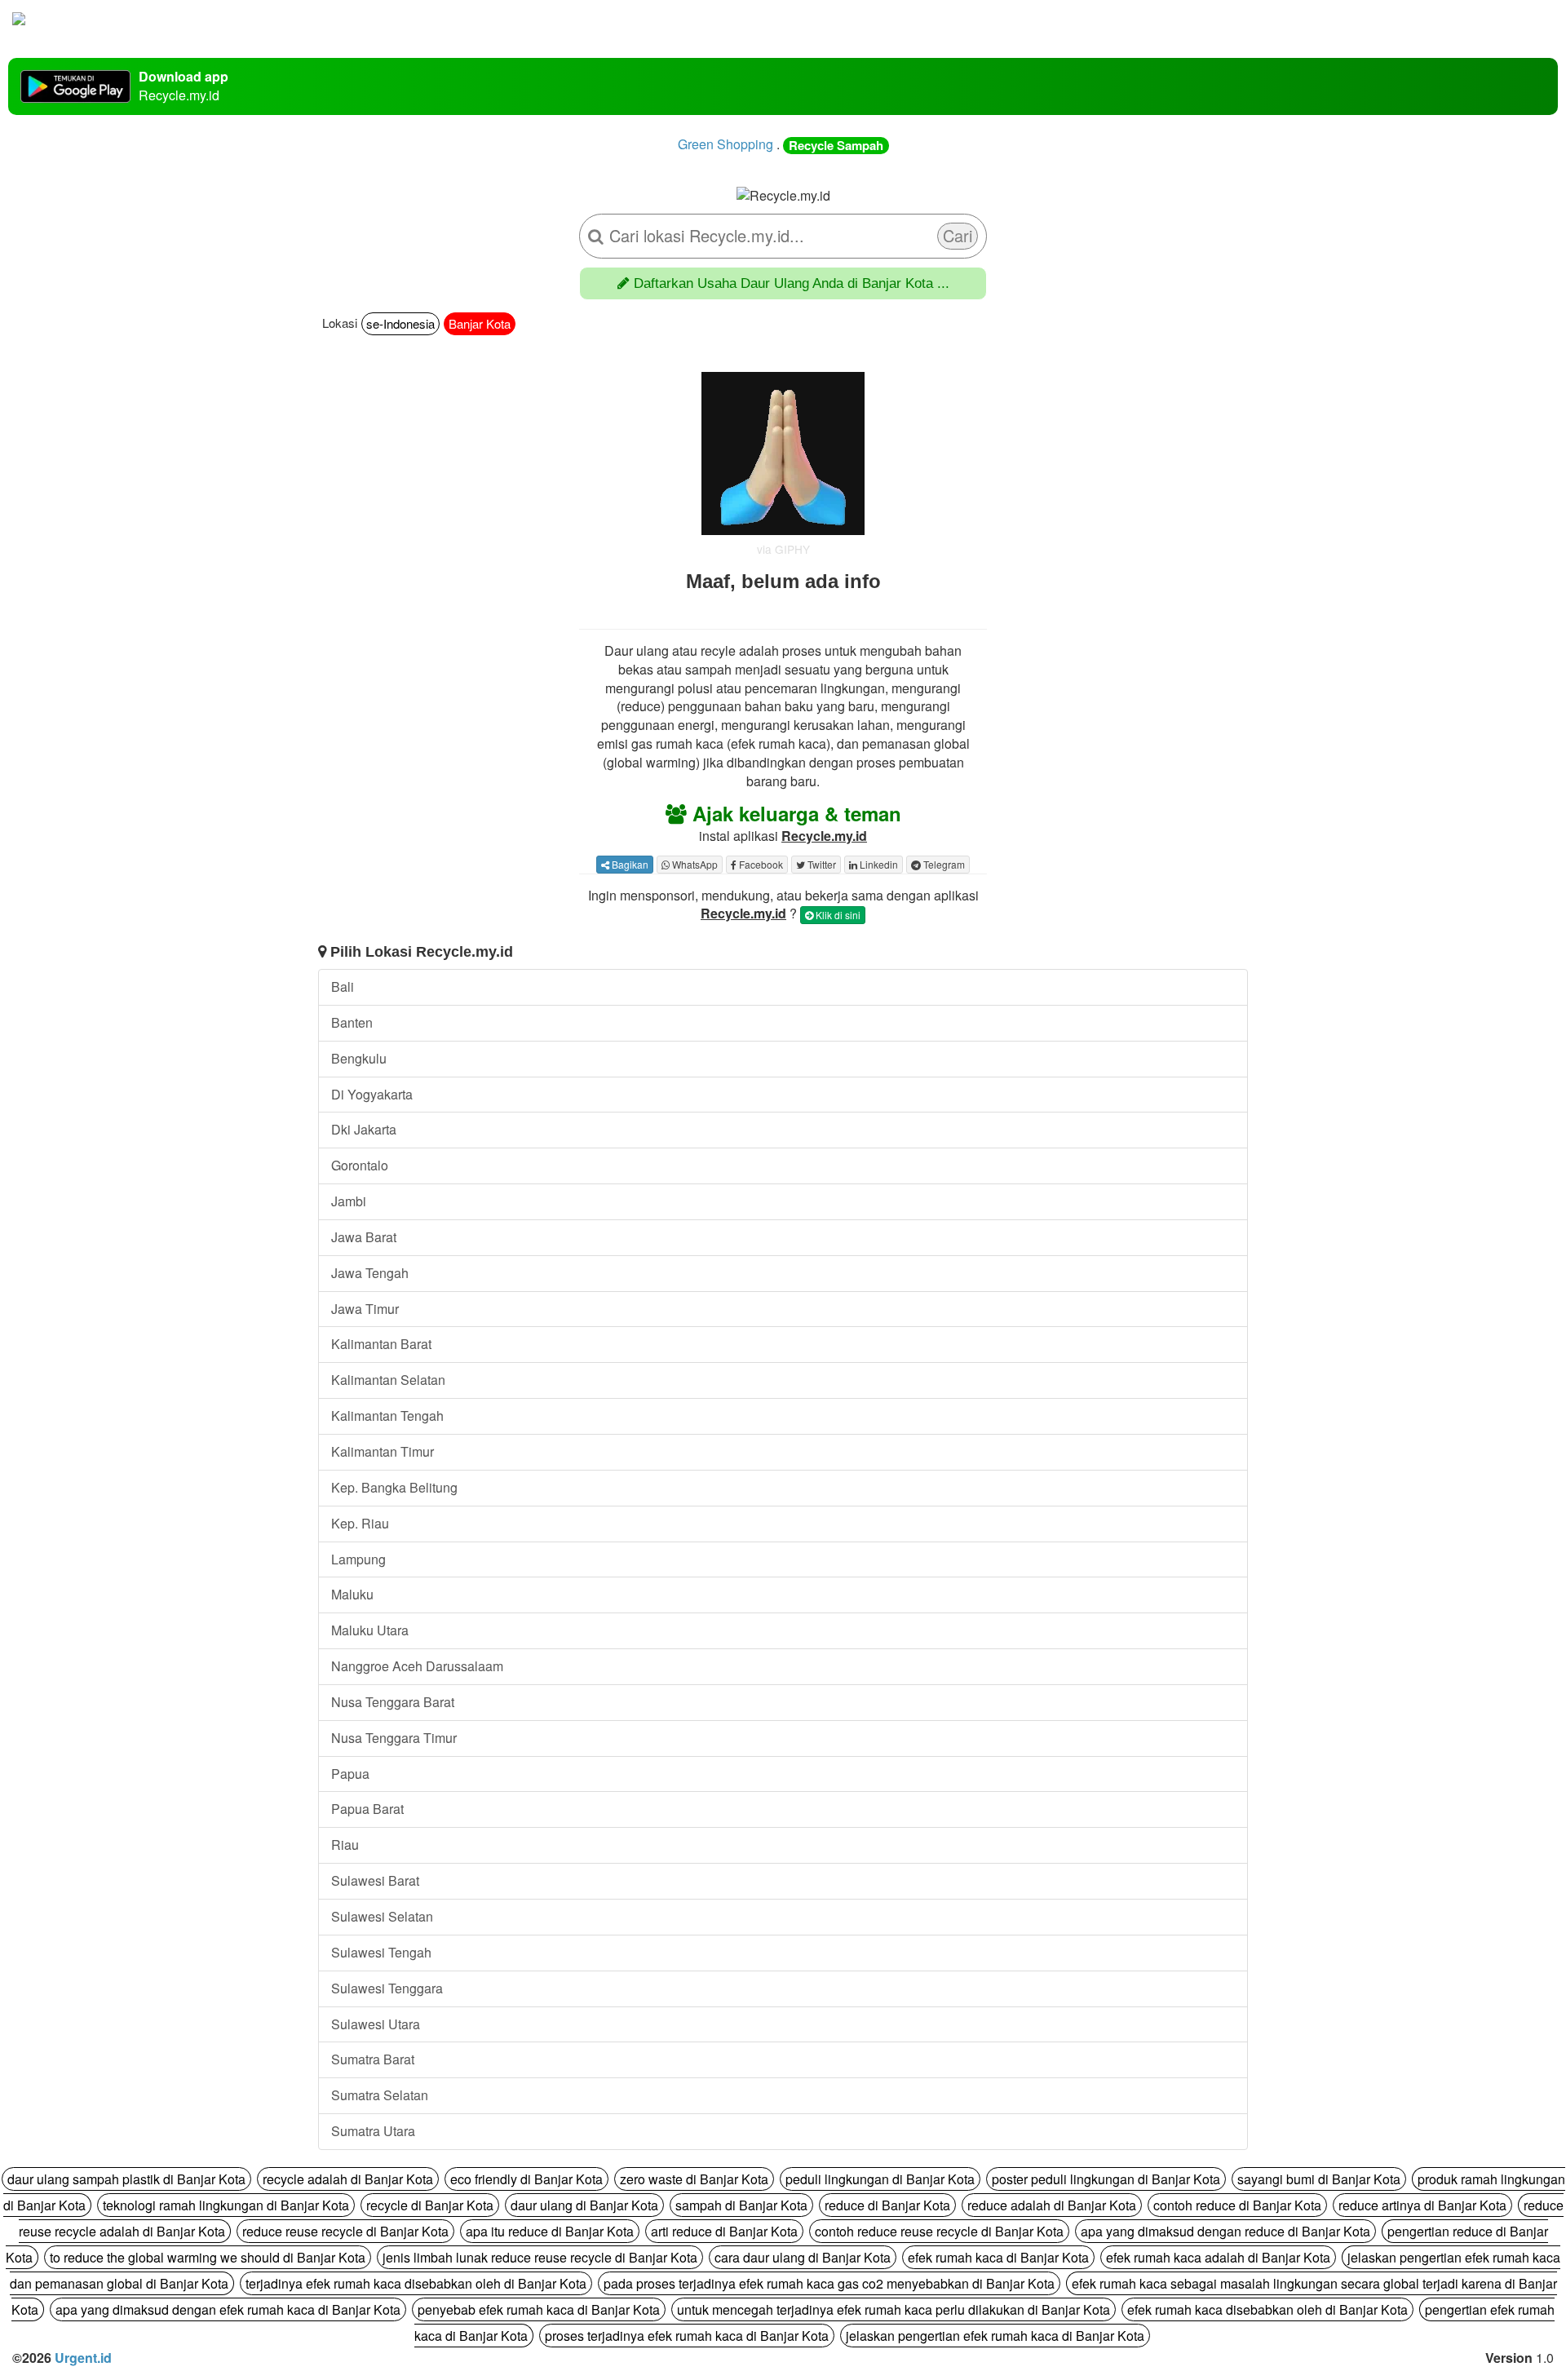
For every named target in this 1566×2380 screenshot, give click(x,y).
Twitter (821, 864)
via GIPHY (783, 549)
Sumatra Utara (373, 2131)
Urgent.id (83, 2358)
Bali (343, 987)
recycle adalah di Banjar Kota (348, 2179)
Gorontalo (360, 1165)
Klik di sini (837, 915)
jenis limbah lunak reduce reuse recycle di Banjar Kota (540, 2257)
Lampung (358, 1559)
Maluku (352, 1594)
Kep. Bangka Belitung (394, 1487)
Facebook (760, 864)
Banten (352, 1022)
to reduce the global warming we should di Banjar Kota (208, 2257)
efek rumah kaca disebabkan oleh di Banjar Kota (1267, 2309)
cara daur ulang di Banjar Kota (803, 2257)
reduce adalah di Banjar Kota (1052, 2205)
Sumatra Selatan (380, 2095)
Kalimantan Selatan (388, 1380)
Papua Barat (367, 1809)
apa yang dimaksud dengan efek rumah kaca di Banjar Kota (228, 2309)
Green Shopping (725, 144)
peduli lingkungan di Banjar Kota (880, 2179)
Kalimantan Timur (383, 1451)
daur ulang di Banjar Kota (584, 2205)
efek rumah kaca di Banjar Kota (998, 2257)
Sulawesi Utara (376, 2024)
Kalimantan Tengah (387, 1416)
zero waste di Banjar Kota (694, 2179)
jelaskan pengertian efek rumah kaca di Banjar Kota (995, 2336)
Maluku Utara (370, 1630)
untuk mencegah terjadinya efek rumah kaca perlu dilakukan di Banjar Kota (894, 2309)
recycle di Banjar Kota (430, 2205)
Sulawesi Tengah (381, 1952)
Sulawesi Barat (375, 1880)
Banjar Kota (480, 323)
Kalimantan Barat (381, 1344)
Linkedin (878, 864)
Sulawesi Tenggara (387, 1988)
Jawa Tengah (370, 1273)
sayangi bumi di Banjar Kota (1319, 2179)
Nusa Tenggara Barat (393, 1702)
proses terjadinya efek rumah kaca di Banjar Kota (687, 2336)
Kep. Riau (360, 1523)
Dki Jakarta (364, 1129)
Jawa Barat (364, 1237)
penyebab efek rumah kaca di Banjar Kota (539, 2309)
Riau (345, 1845)
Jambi (349, 1201)
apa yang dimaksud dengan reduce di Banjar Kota (1225, 2231)
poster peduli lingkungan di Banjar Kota (1106, 2179)
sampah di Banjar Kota (741, 2205)
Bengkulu (359, 1058)
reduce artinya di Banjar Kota (1422, 2205)
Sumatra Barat (373, 2059)
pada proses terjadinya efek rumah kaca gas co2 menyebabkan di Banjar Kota (829, 2283)
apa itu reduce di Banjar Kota (550, 2231)
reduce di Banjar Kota (887, 2205)
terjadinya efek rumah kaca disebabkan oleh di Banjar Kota (416, 2283)
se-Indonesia (400, 323)
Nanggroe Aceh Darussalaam (417, 1666)
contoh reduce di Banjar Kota (1237, 2205)
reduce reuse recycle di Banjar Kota (345, 2231)
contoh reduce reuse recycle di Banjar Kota (939, 2231)
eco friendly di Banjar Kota (526, 2179)
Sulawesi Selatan (382, 1916)
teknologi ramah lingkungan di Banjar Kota (226, 2205)
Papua (350, 1774)
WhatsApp (694, 864)
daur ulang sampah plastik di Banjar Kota (126, 2179)
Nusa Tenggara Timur (394, 1738)
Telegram (943, 864)
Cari (958, 235)
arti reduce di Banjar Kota (724, 2231)
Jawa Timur (365, 1309)
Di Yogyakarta (372, 1094)
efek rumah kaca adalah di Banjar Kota (1218, 2257)
